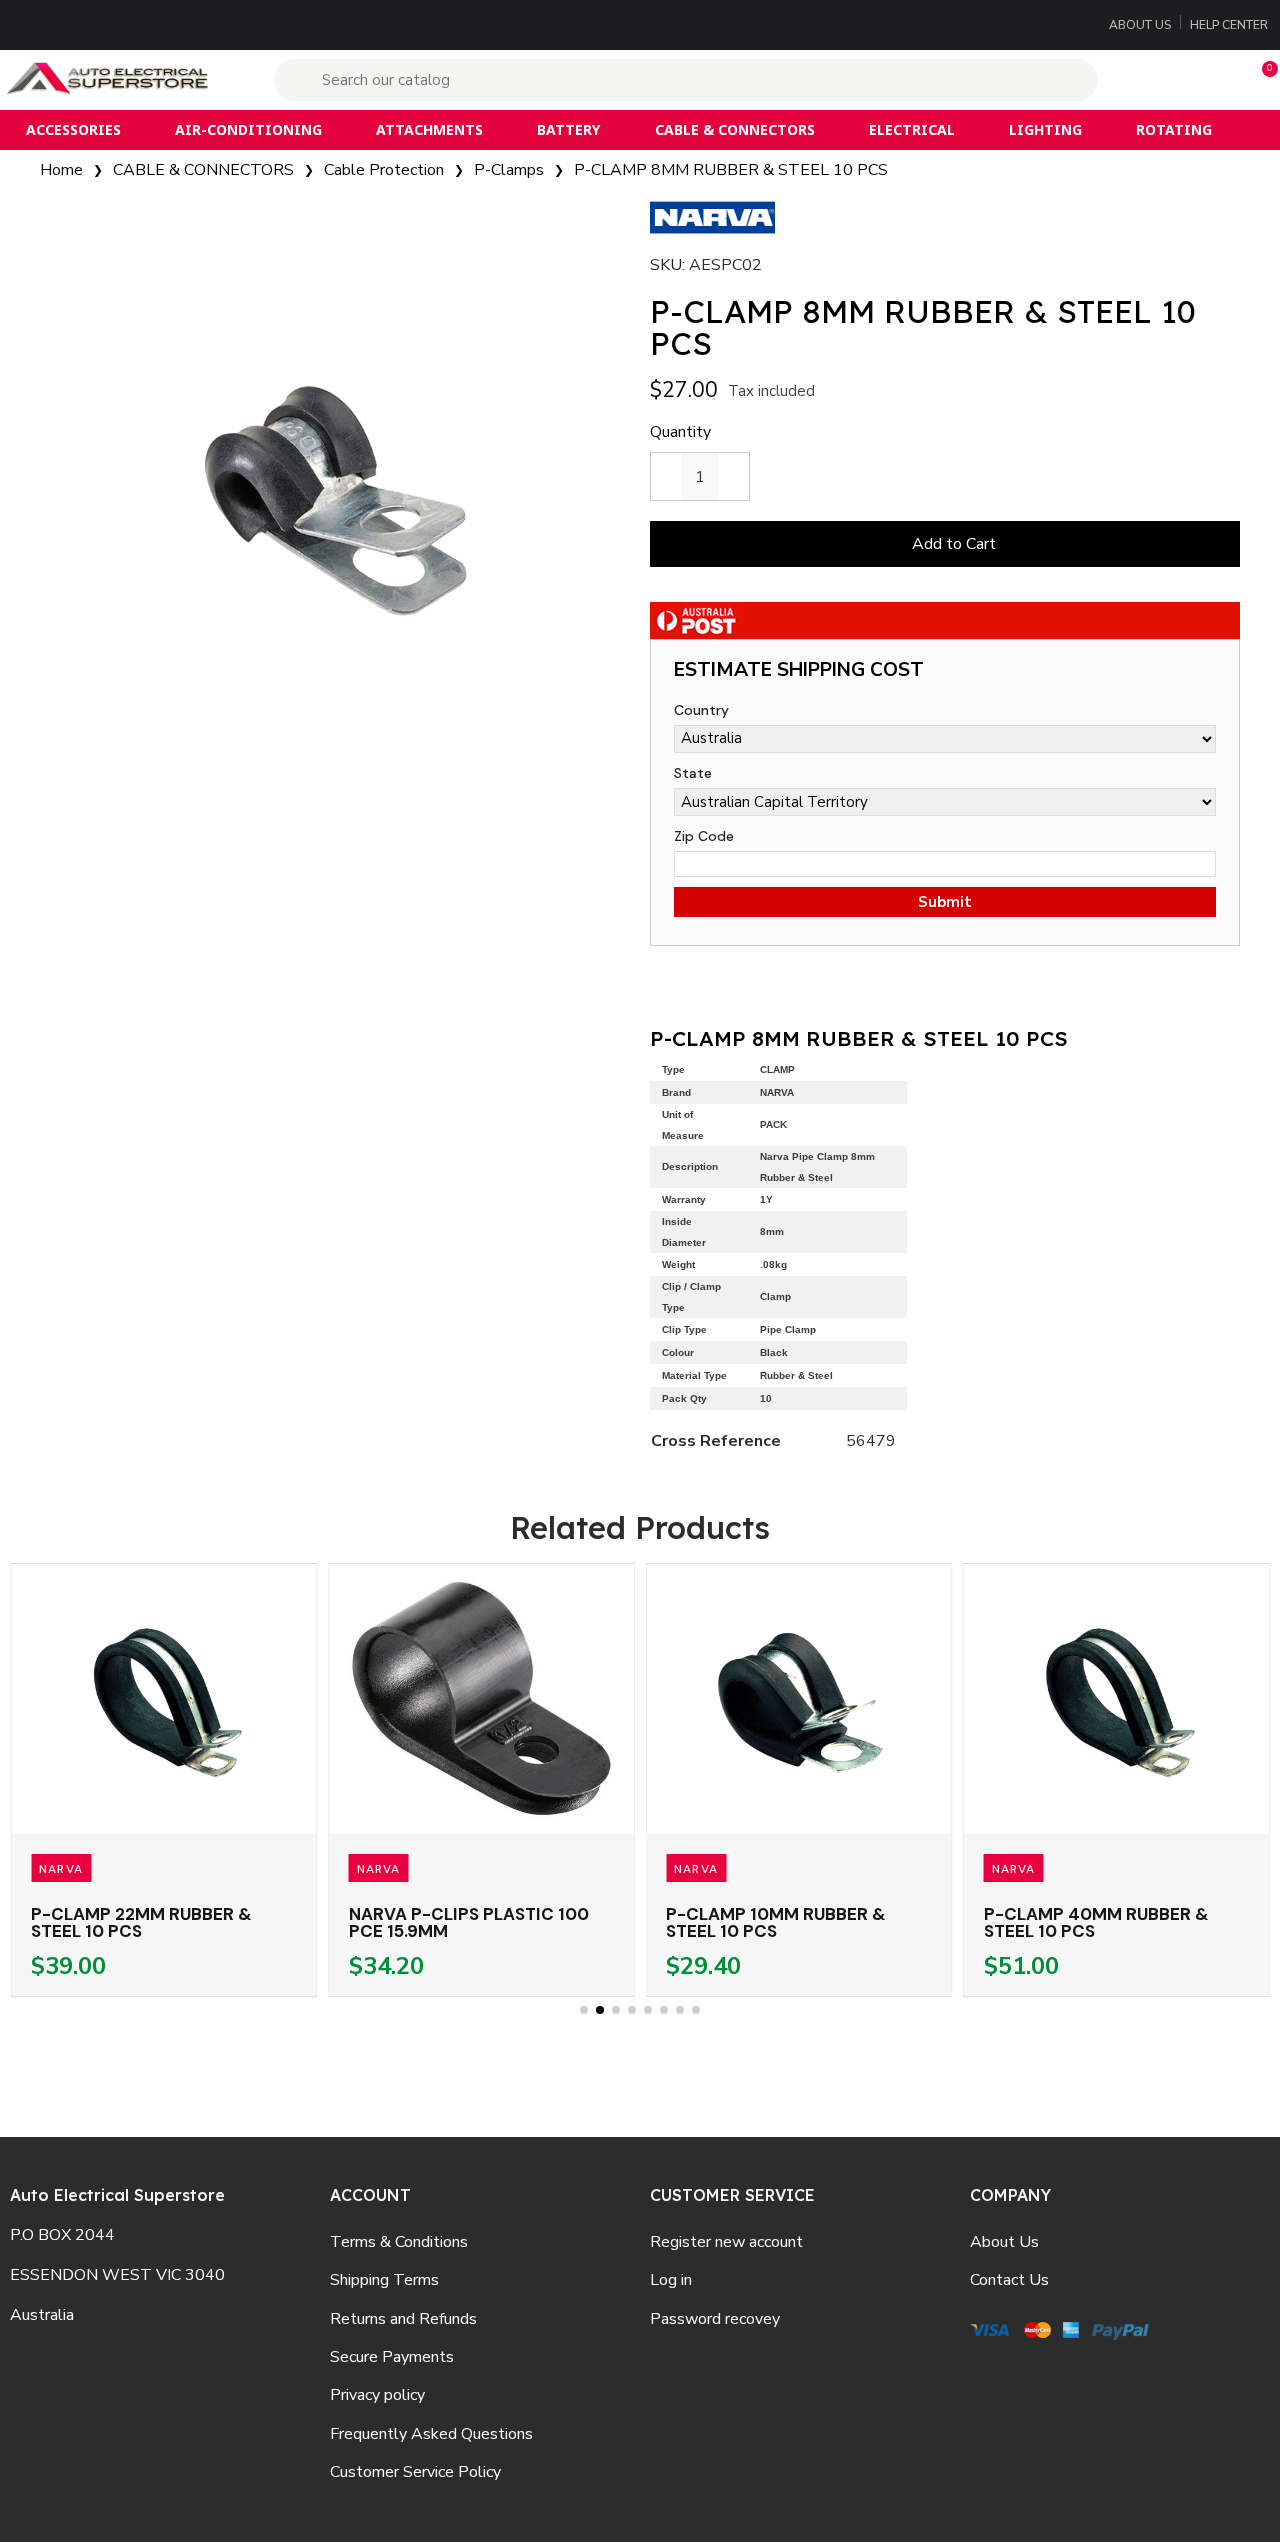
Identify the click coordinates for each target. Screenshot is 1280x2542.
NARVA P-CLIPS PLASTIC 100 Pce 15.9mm (469, 1922)
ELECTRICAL (912, 129)
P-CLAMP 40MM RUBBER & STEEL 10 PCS (1096, 1922)
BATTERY (568, 129)
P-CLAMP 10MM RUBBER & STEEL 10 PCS (776, 1922)
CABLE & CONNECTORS (735, 129)
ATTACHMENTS (429, 129)
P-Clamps (509, 170)
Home (61, 170)
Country (701, 710)
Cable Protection (384, 170)
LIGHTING (1045, 129)
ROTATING (1174, 129)
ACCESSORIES (73, 129)
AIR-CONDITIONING (248, 129)
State (693, 773)
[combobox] (688, 80)
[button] (1261, 80)
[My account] (1173, 80)
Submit (945, 902)
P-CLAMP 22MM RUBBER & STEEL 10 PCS (141, 1922)
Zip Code (704, 836)
